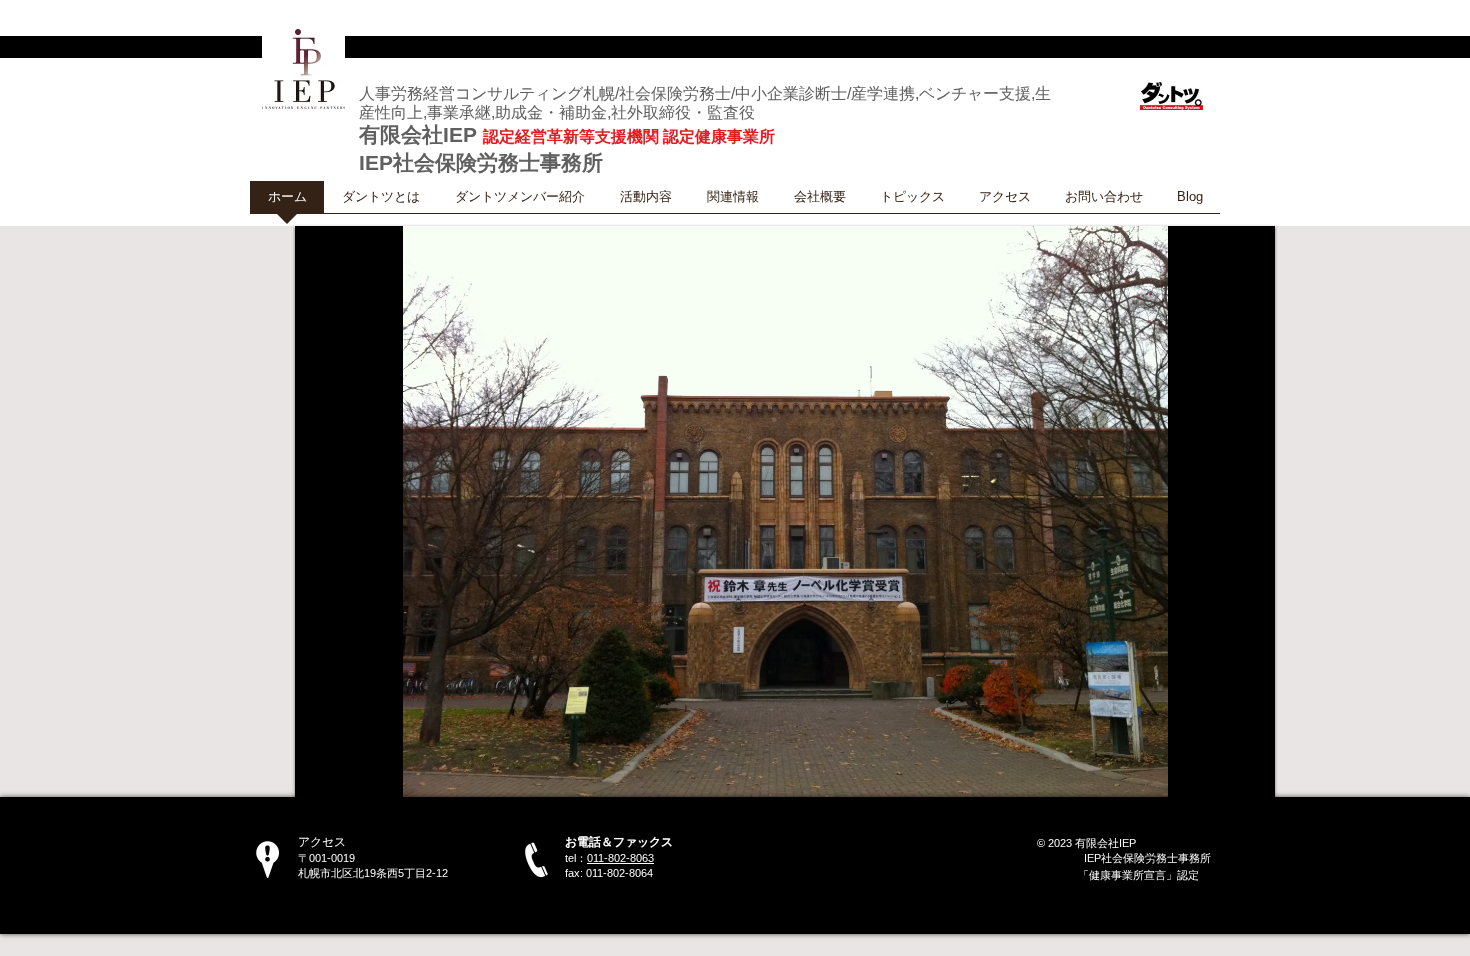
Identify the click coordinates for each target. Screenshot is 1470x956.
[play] (1233, 779)
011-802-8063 (620, 858)
